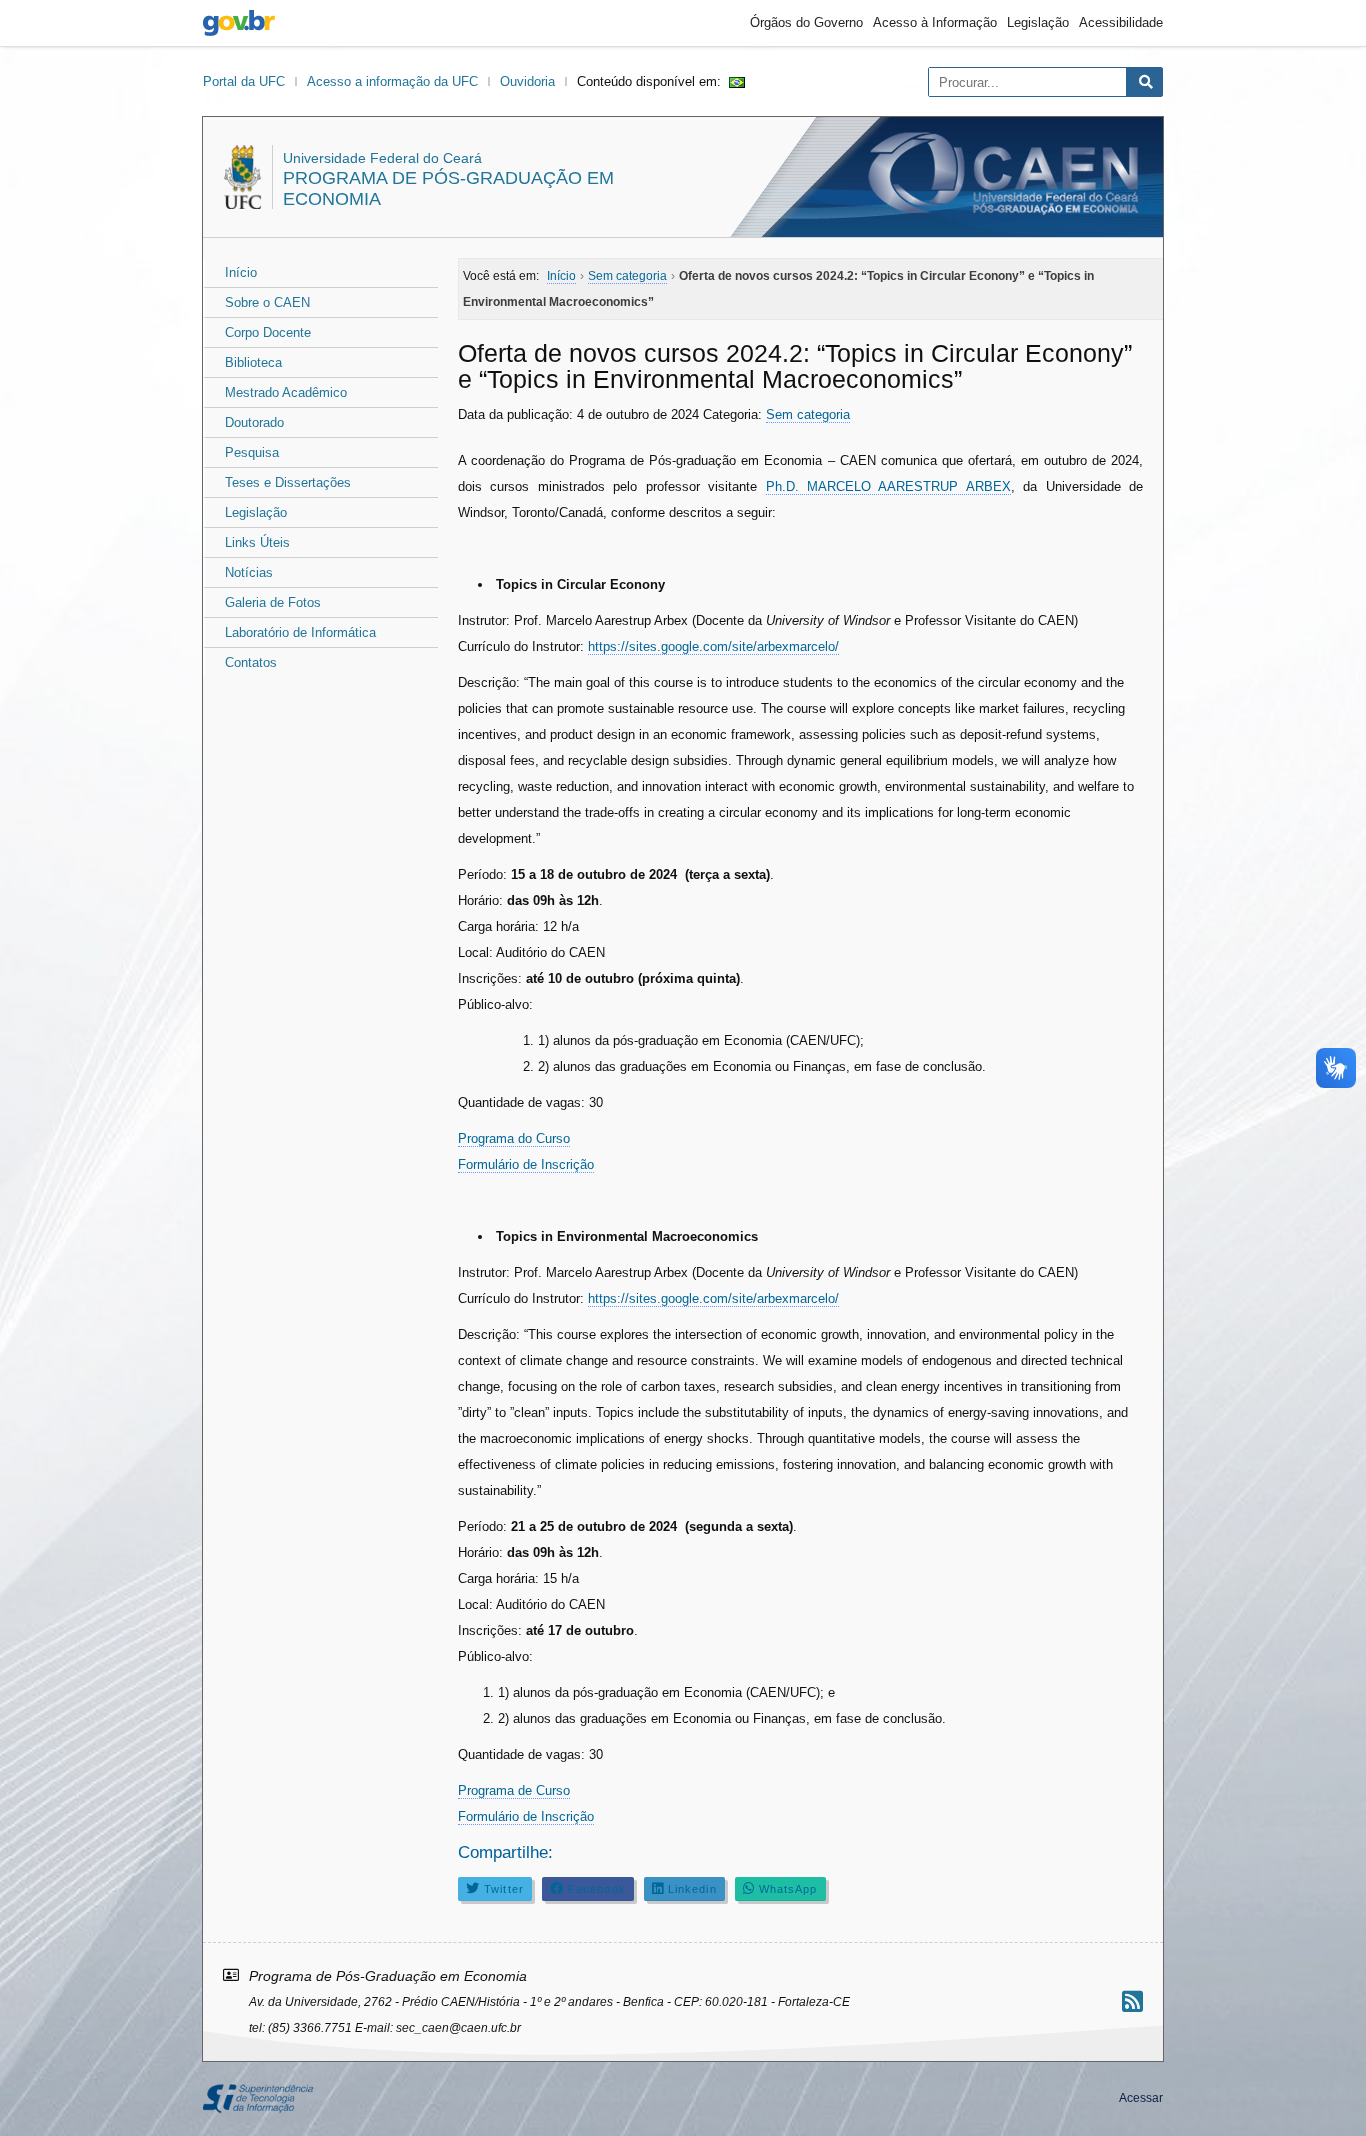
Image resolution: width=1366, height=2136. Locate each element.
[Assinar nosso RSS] (1132, 2001)
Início (241, 272)
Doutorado (254, 422)
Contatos (251, 662)
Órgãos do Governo (806, 22)
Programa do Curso (514, 1138)
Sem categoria (808, 414)
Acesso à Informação (935, 22)
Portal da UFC (244, 81)
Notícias (249, 572)
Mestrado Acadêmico (286, 392)
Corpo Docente (268, 332)
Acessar (1141, 2098)
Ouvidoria (527, 81)
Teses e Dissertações (288, 482)
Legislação (1038, 22)
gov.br (239, 23)
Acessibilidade (1121, 22)
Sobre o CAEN (267, 302)
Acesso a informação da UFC (392, 81)
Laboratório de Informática (300, 632)
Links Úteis (257, 542)
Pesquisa (252, 452)
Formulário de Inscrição (526, 1164)
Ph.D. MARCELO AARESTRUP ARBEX (888, 486)
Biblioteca (253, 362)
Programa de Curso (514, 1790)
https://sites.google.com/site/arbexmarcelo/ (713, 646)
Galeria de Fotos (273, 602)
